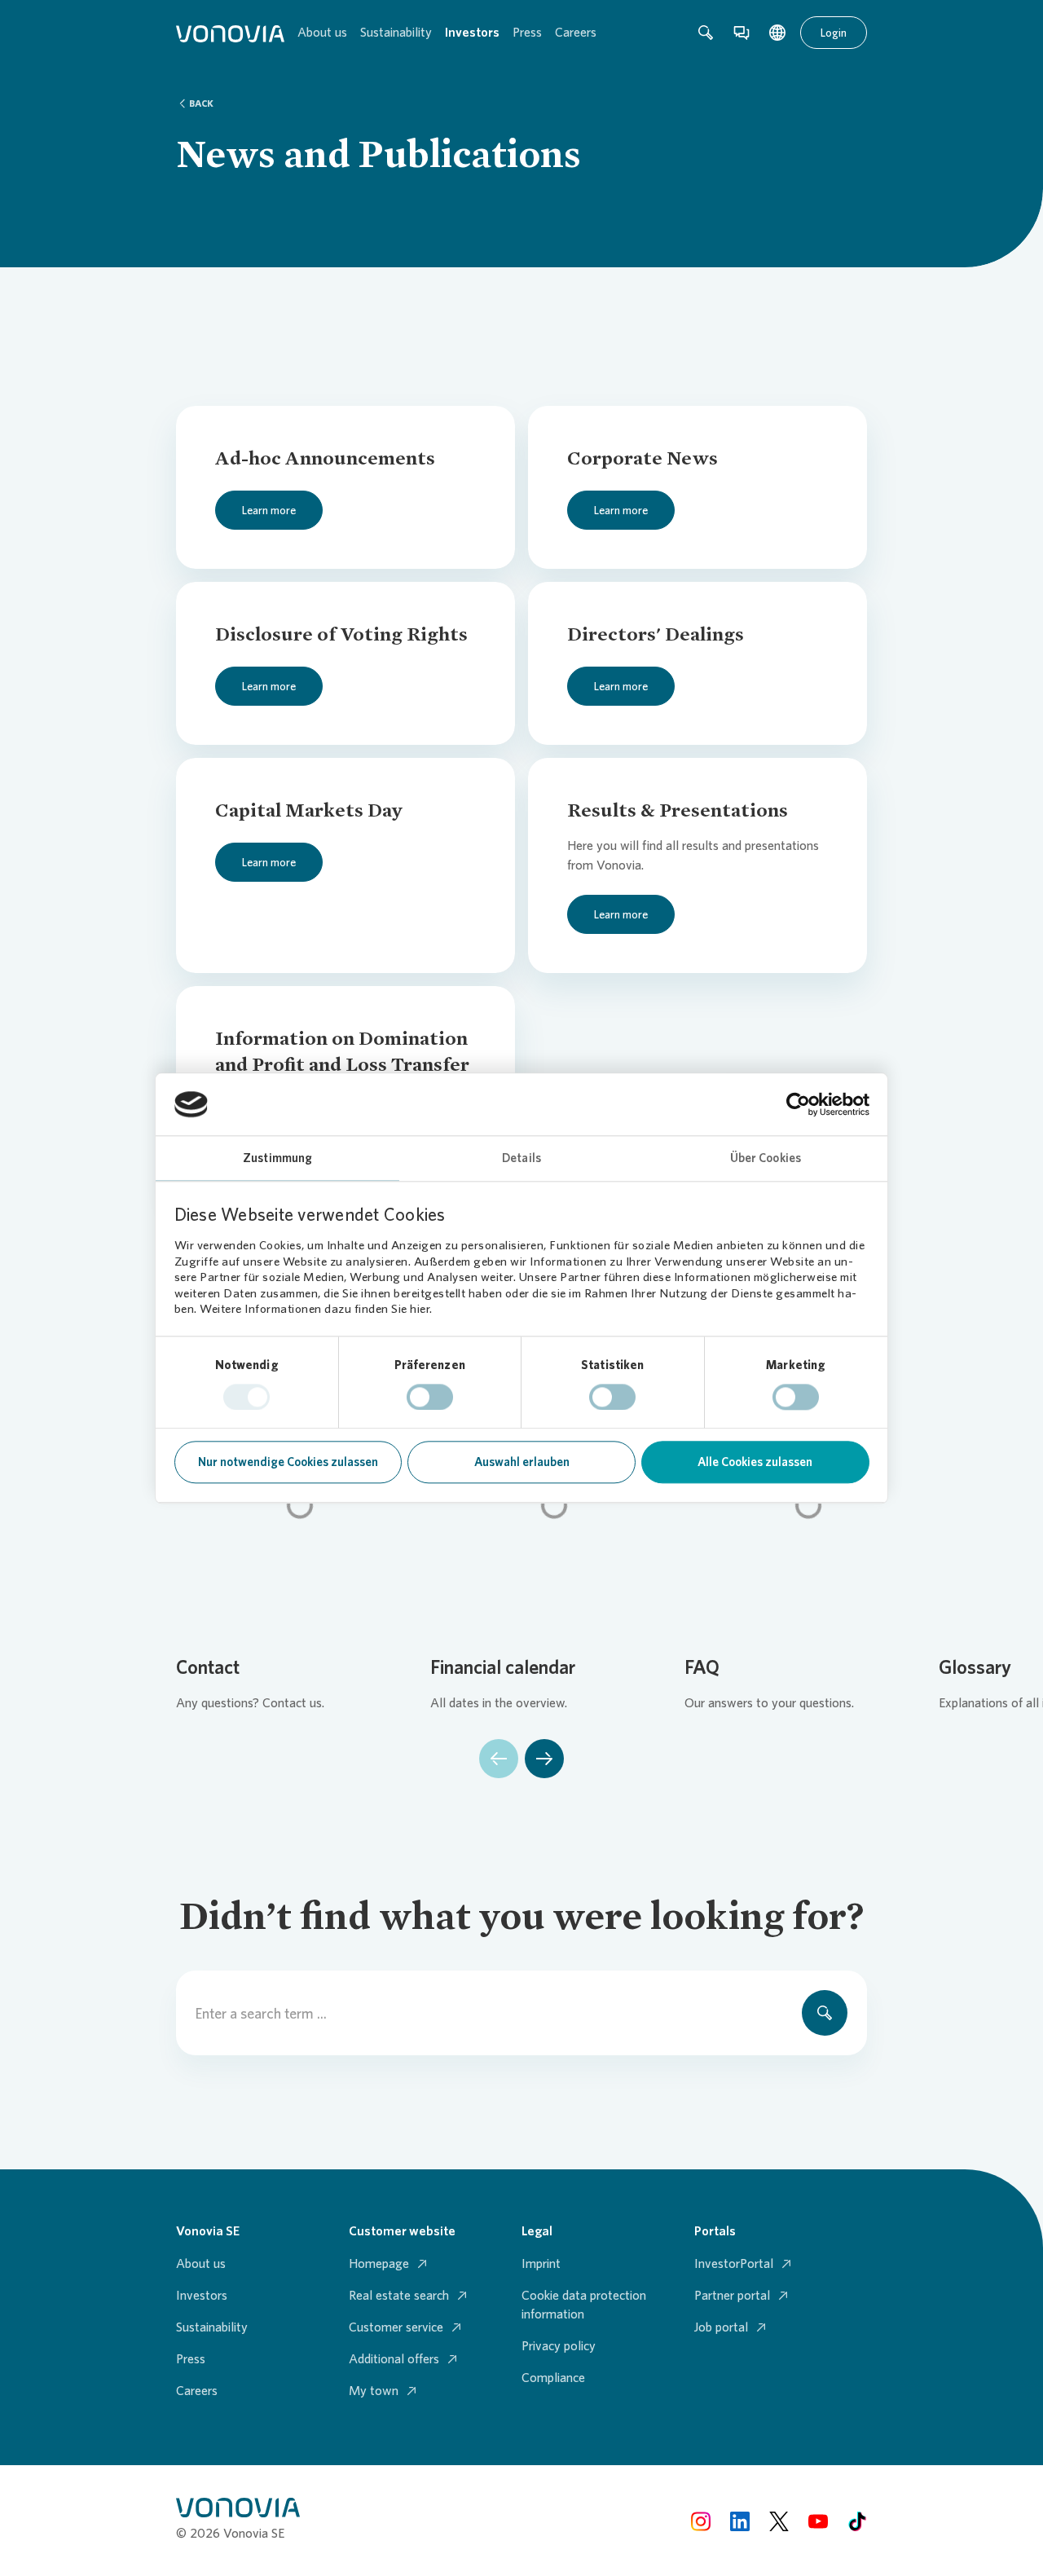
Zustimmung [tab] (277, 1159)
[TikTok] (857, 2520)
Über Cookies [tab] (766, 1159)
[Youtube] (818, 2520)
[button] (499, 1759)
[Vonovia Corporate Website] (230, 33)
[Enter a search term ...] (825, 2013)
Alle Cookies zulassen (755, 1463)
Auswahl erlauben (522, 1463)
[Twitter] (779, 2520)
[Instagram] (701, 2520)
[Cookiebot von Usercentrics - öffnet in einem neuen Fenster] (798, 1104)
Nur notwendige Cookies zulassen (288, 1463)
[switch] (430, 1397)
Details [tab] (521, 1159)
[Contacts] (742, 33)
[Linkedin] (740, 2520)
